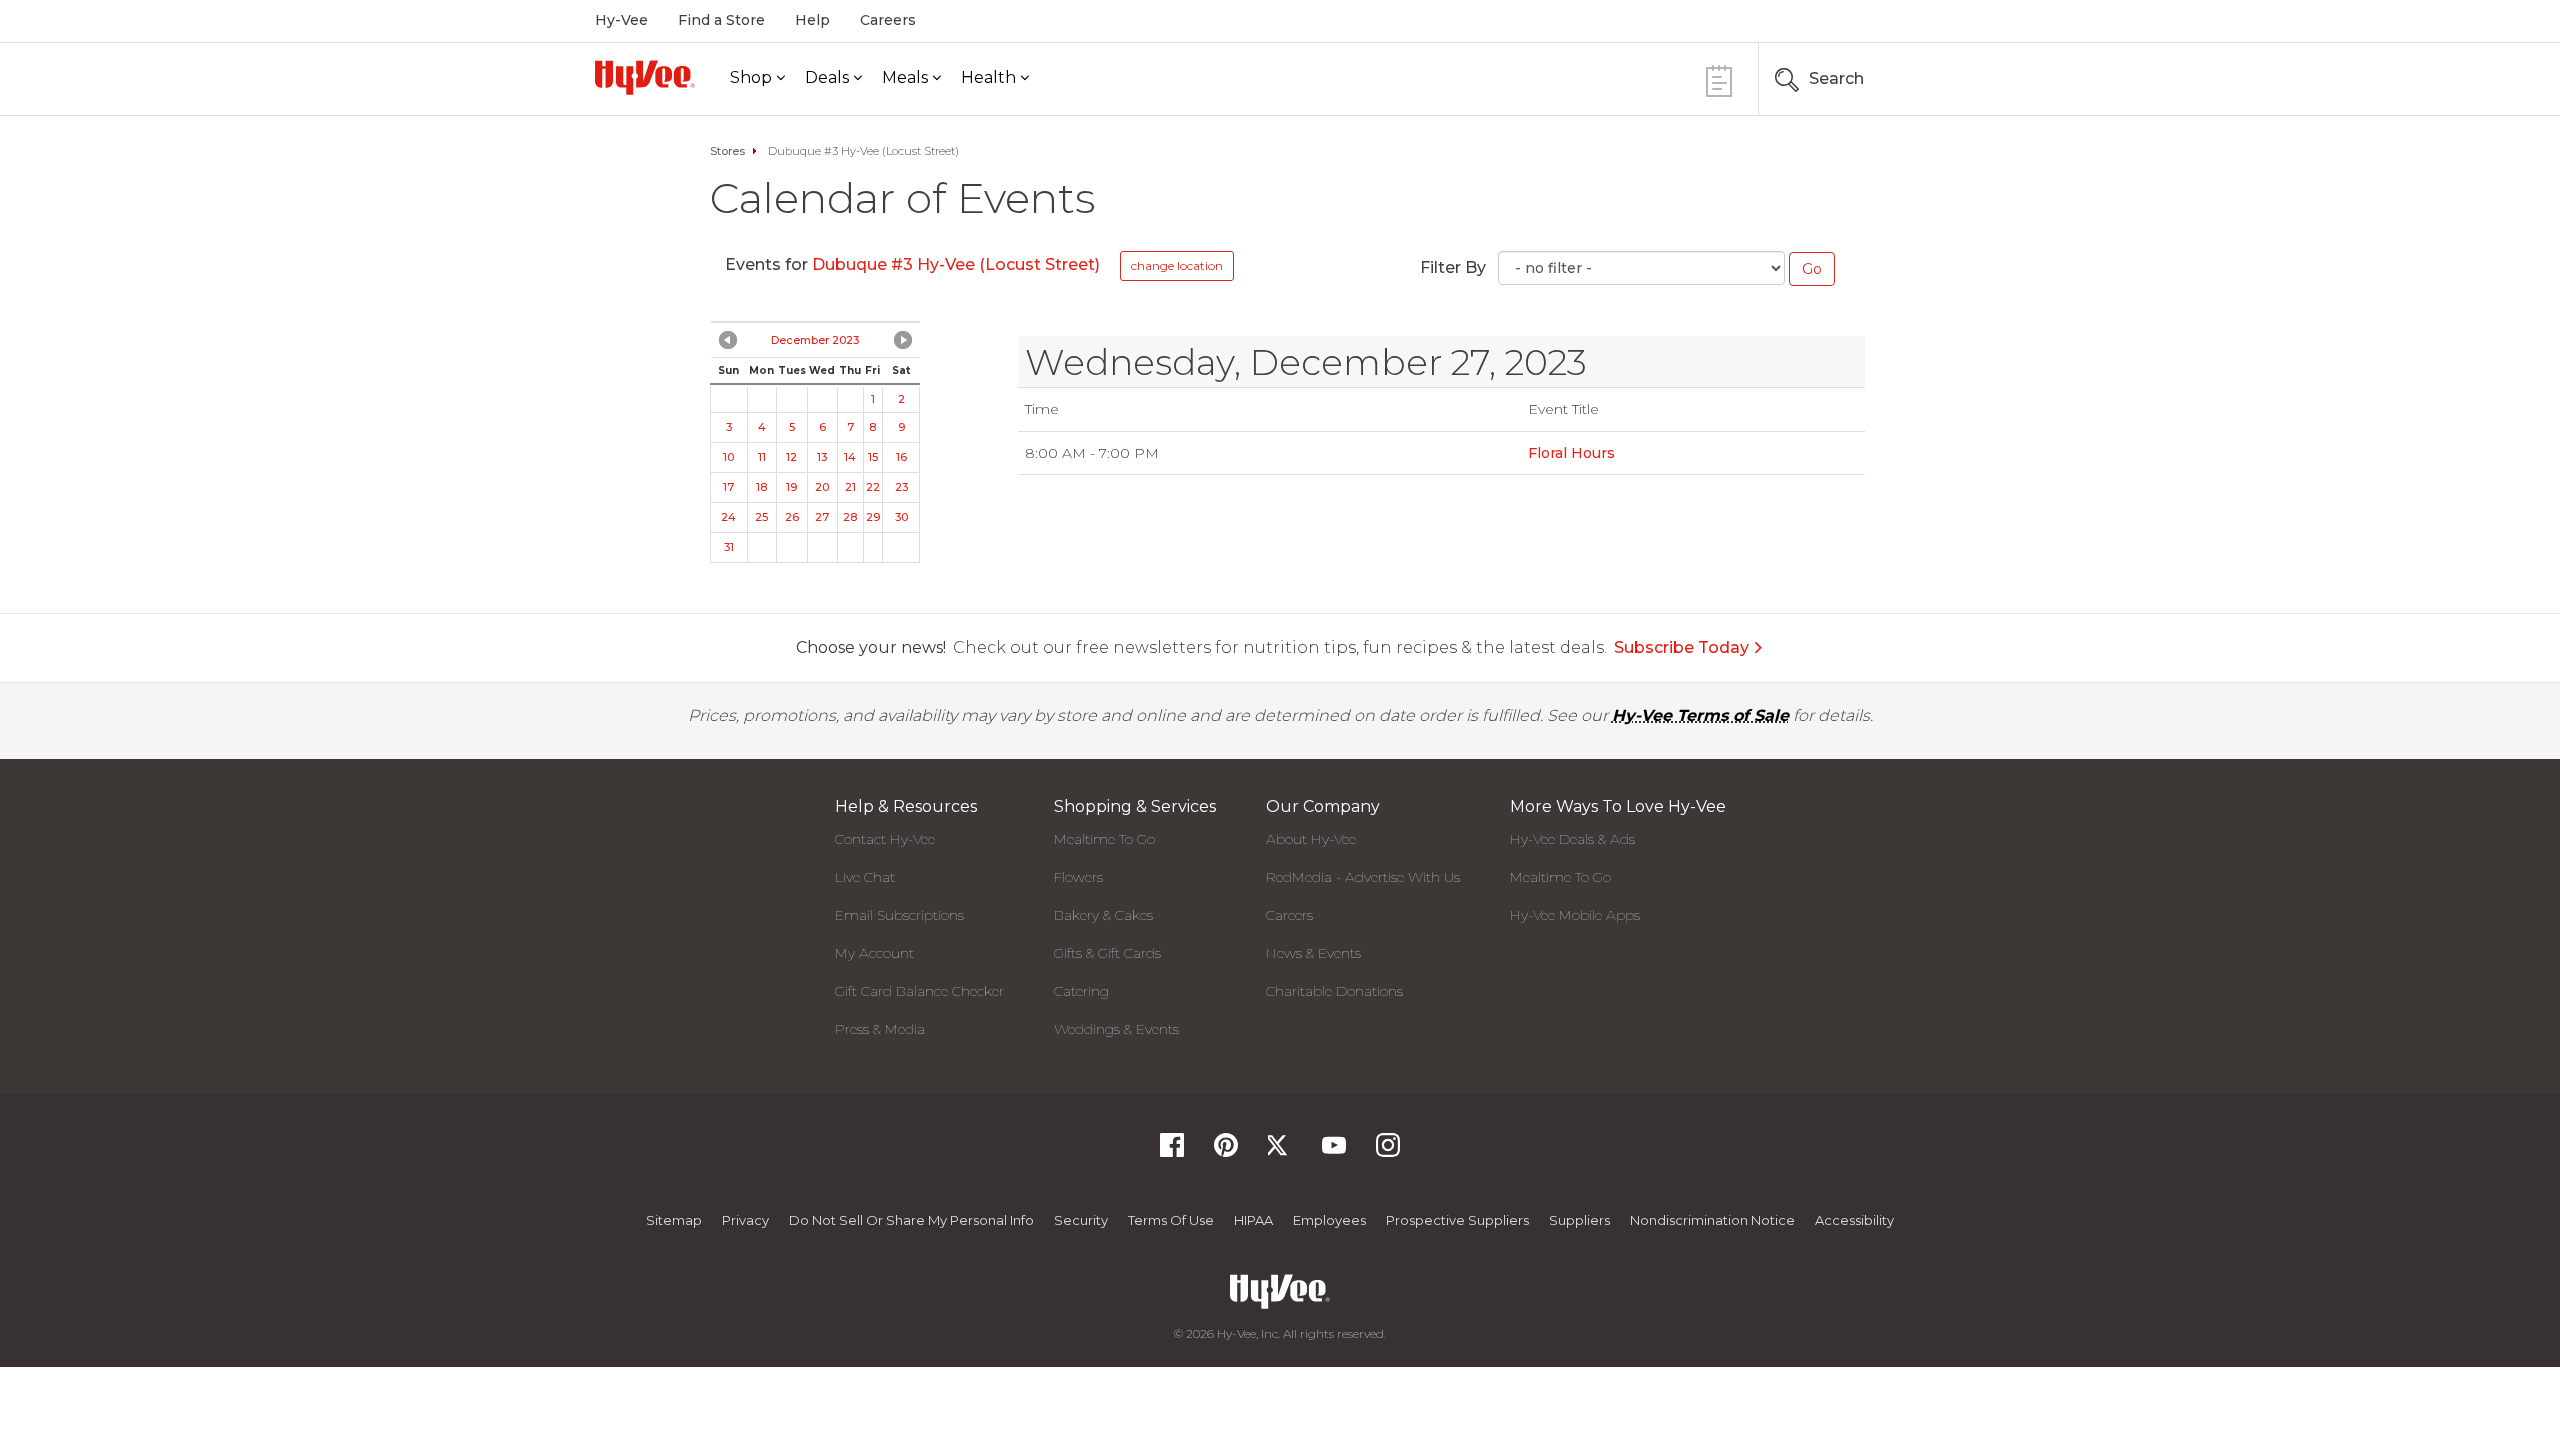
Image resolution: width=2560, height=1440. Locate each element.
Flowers (1078, 877)
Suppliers (1579, 1220)
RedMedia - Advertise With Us (1363, 877)
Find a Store (721, 20)
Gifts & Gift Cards (1107, 953)
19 (791, 487)
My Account (874, 953)
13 (822, 457)
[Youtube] (1334, 1151)
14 (850, 457)
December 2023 (815, 340)
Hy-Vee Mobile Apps (1575, 915)
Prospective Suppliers (1457, 1220)
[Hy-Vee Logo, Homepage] (645, 77)
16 (901, 457)
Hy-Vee (621, 20)
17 (728, 487)
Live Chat (865, 877)
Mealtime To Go (1104, 839)
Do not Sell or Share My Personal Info (911, 1220)
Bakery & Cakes (1103, 915)
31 (729, 547)
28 (850, 517)
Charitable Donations (1334, 991)
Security (1081, 1220)
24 (728, 517)
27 (822, 517)
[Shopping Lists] (1719, 78)
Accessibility (1854, 1220)
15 (873, 457)
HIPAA (1253, 1220)
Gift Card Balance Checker (919, 991)
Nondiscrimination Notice (1712, 1220)
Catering (1081, 991)
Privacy (745, 1220)
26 (792, 517)
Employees (1329, 1220)
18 (761, 487)
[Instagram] (1388, 1151)
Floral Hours (1571, 453)
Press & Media (880, 1029)
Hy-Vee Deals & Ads (1572, 839)
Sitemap (674, 1220)
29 (873, 517)
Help (812, 20)
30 (901, 517)
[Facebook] (1172, 1151)
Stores (727, 151)
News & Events (1313, 953)
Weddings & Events (1116, 1029)
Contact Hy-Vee (885, 839)
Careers (888, 20)
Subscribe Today (1681, 647)
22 (873, 487)
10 (728, 457)
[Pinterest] (1226, 1151)
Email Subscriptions (899, 915)
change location (1177, 265)
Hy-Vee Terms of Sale (1700, 715)
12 (791, 457)
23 (901, 487)
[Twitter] (1280, 1151)
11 (762, 457)
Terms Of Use (1171, 1220)
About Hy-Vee (1311, 839)
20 (822, 487)
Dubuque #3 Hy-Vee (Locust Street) (956, 264)
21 (850, 487)
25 (761, 517)
